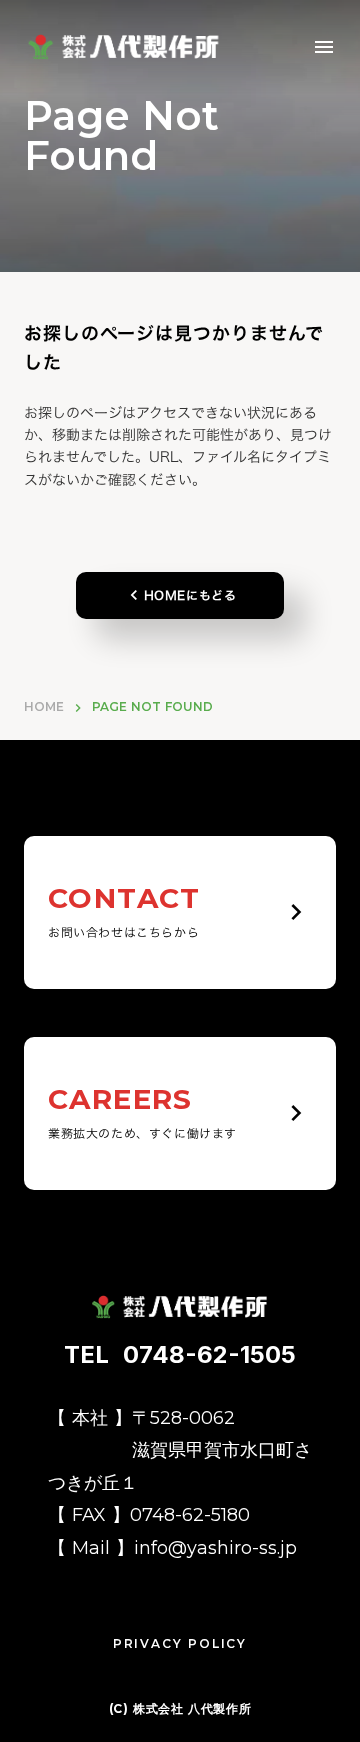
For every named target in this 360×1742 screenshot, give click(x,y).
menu (324, 47)
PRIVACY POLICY (180, 1643)
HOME (44, 706)
